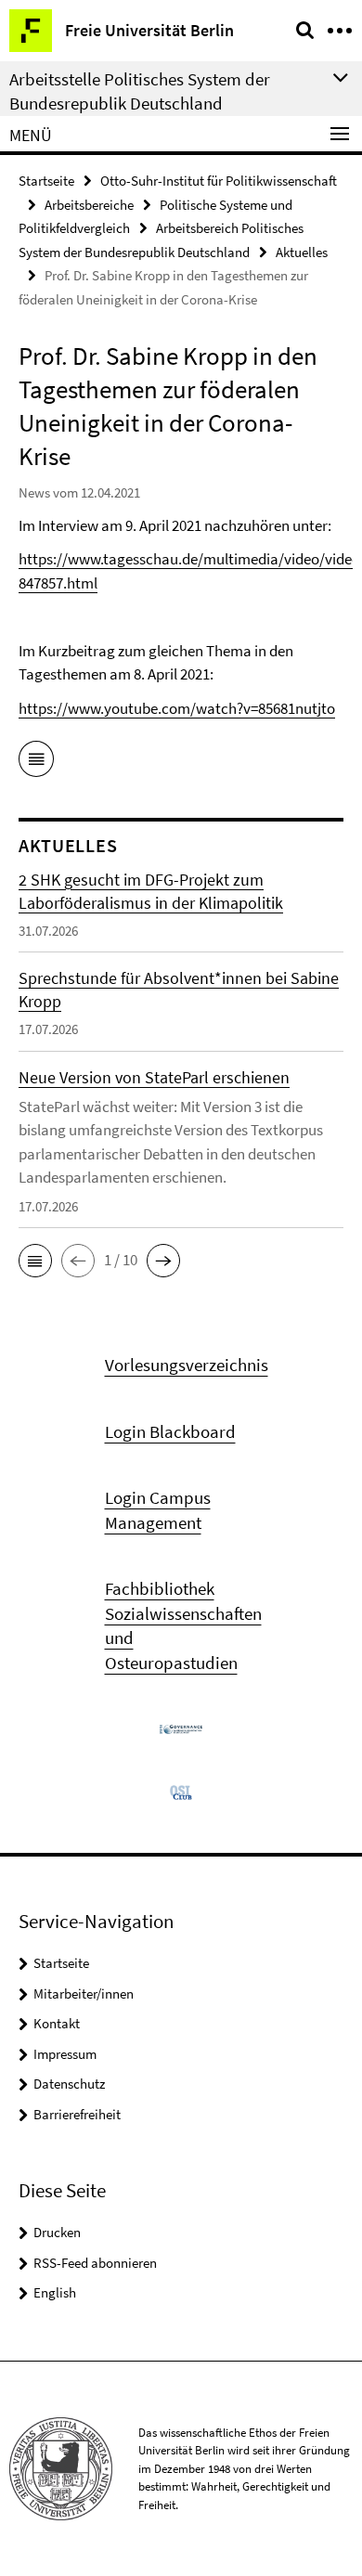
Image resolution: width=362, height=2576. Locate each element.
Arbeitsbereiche (89, 205)
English (55, 2292)
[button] (35, 1261)
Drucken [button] (57, 2232)
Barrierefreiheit (77, 2114)
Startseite (46, 181)
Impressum (65, 2054)
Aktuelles (302, 252)
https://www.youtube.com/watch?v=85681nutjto (177, 708)
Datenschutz (69, 2084)
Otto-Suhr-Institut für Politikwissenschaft (219, 181)
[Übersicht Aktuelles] (36, 762)
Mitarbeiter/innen (84, 1993)
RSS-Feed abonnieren (95, 2263)
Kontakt (57, 2023)
